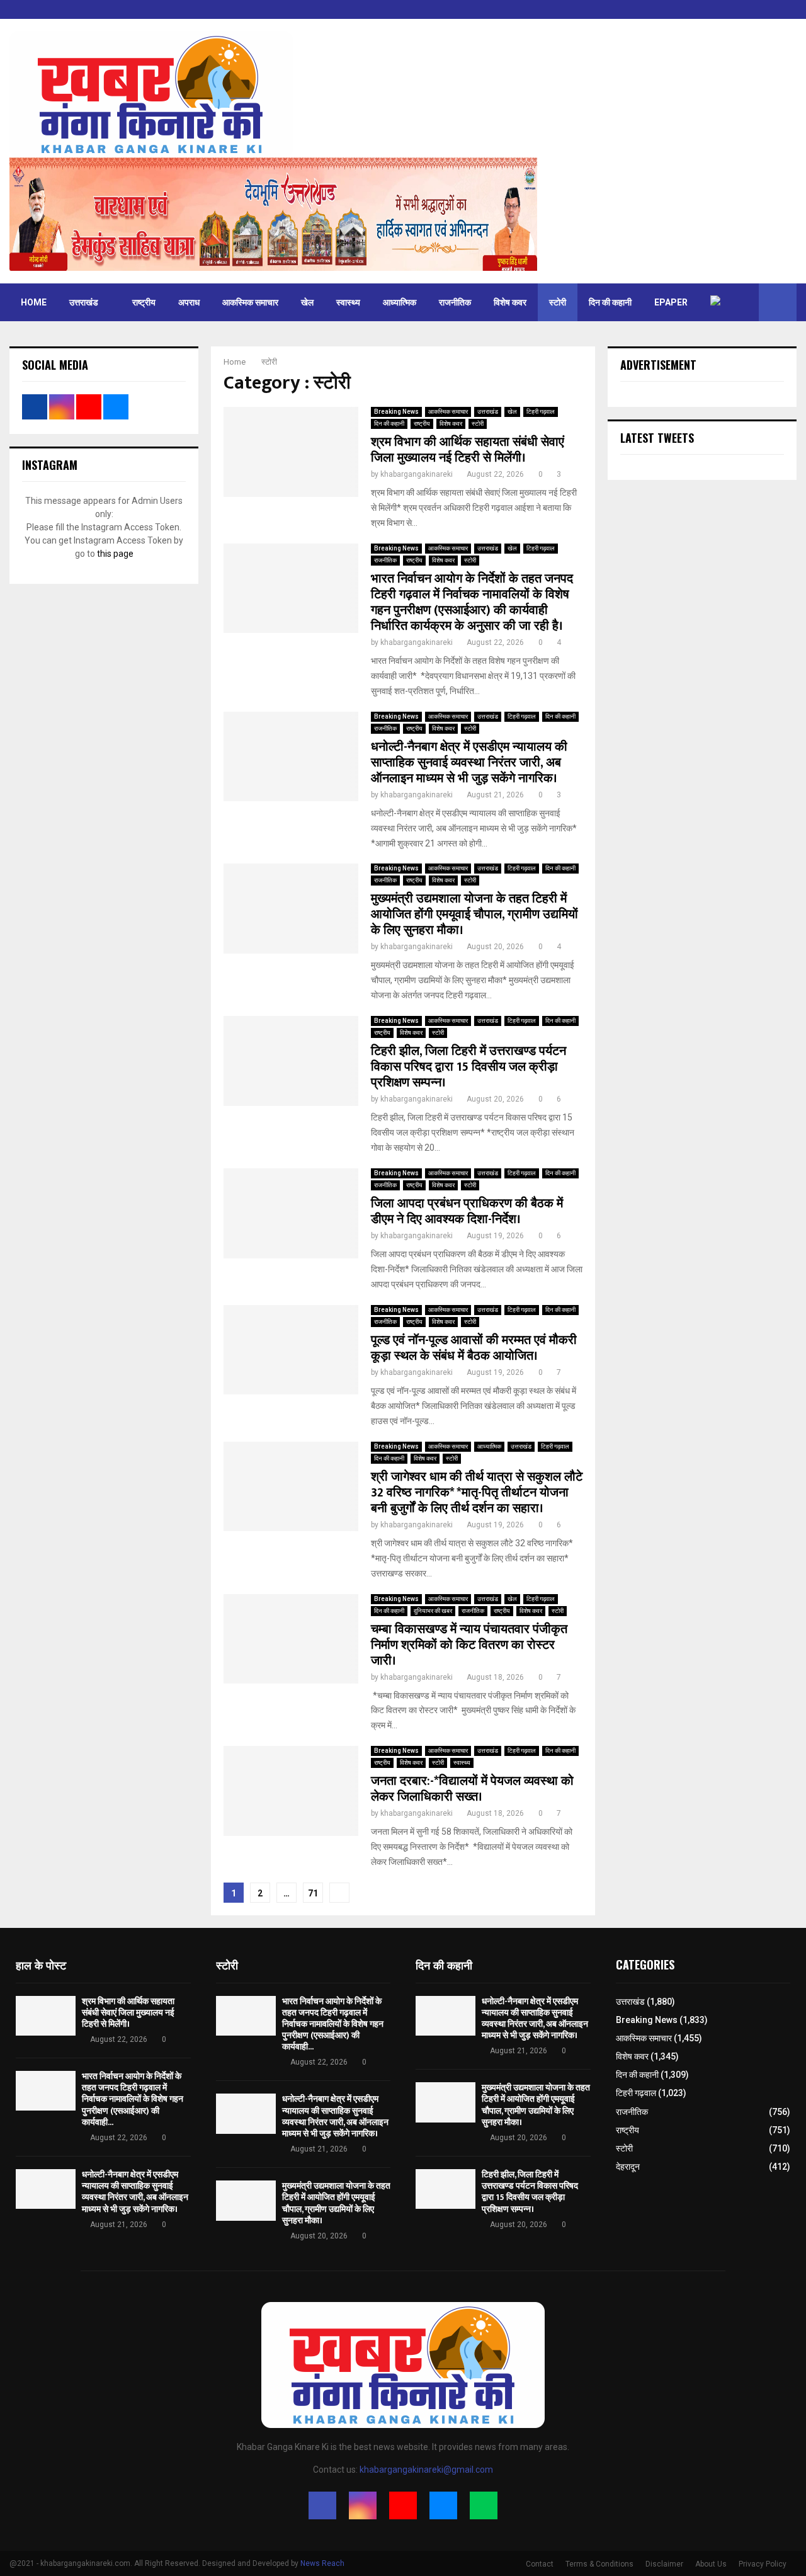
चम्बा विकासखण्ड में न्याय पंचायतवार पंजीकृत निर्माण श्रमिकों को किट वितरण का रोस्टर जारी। (469, 1645)
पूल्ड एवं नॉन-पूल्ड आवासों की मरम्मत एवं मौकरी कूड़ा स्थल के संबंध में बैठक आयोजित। (474, 1348)
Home (34, 302)
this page (115, 554)
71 (313, 1893)
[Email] (443, 2505)
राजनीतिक (455, 302)
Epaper (671, 302)
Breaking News (396, 412)
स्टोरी (558, 302)
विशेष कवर (510, 302)
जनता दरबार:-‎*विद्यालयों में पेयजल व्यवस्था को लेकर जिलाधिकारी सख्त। (472, 1789)
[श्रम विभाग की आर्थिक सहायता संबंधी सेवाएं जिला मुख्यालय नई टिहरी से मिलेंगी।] (46, 2016)
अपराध (189, 302)
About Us (711, 2564)
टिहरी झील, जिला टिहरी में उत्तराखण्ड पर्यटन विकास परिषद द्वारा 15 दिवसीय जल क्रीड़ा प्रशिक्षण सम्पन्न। (468, 1067)
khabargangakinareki (417, 474)
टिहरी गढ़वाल (541, 412)
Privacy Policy (763, 2564)
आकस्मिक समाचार (250, 302)
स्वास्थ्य (348, 302)
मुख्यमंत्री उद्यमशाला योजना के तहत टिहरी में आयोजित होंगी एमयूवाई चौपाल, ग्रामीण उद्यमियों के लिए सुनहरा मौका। (474, 915)
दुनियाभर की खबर (433, 1611)
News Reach (322, 2563)
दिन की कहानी (610, 302)
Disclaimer (664, 2564)
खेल (307, 302)
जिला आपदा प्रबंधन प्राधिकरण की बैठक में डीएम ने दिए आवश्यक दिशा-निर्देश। (467, 1211)
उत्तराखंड (84, 302)
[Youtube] (403, 2505)
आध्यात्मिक (400, 302)
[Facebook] (322, 2505)
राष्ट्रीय (144, 302)
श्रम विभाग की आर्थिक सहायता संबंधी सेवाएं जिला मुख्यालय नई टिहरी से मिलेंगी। (468, 450)
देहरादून (628, 2167)
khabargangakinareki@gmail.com (426, 2470)
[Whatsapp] (484, 2505)
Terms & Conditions (599, 2564)
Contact (540, 2564)
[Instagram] (363, 2505)
